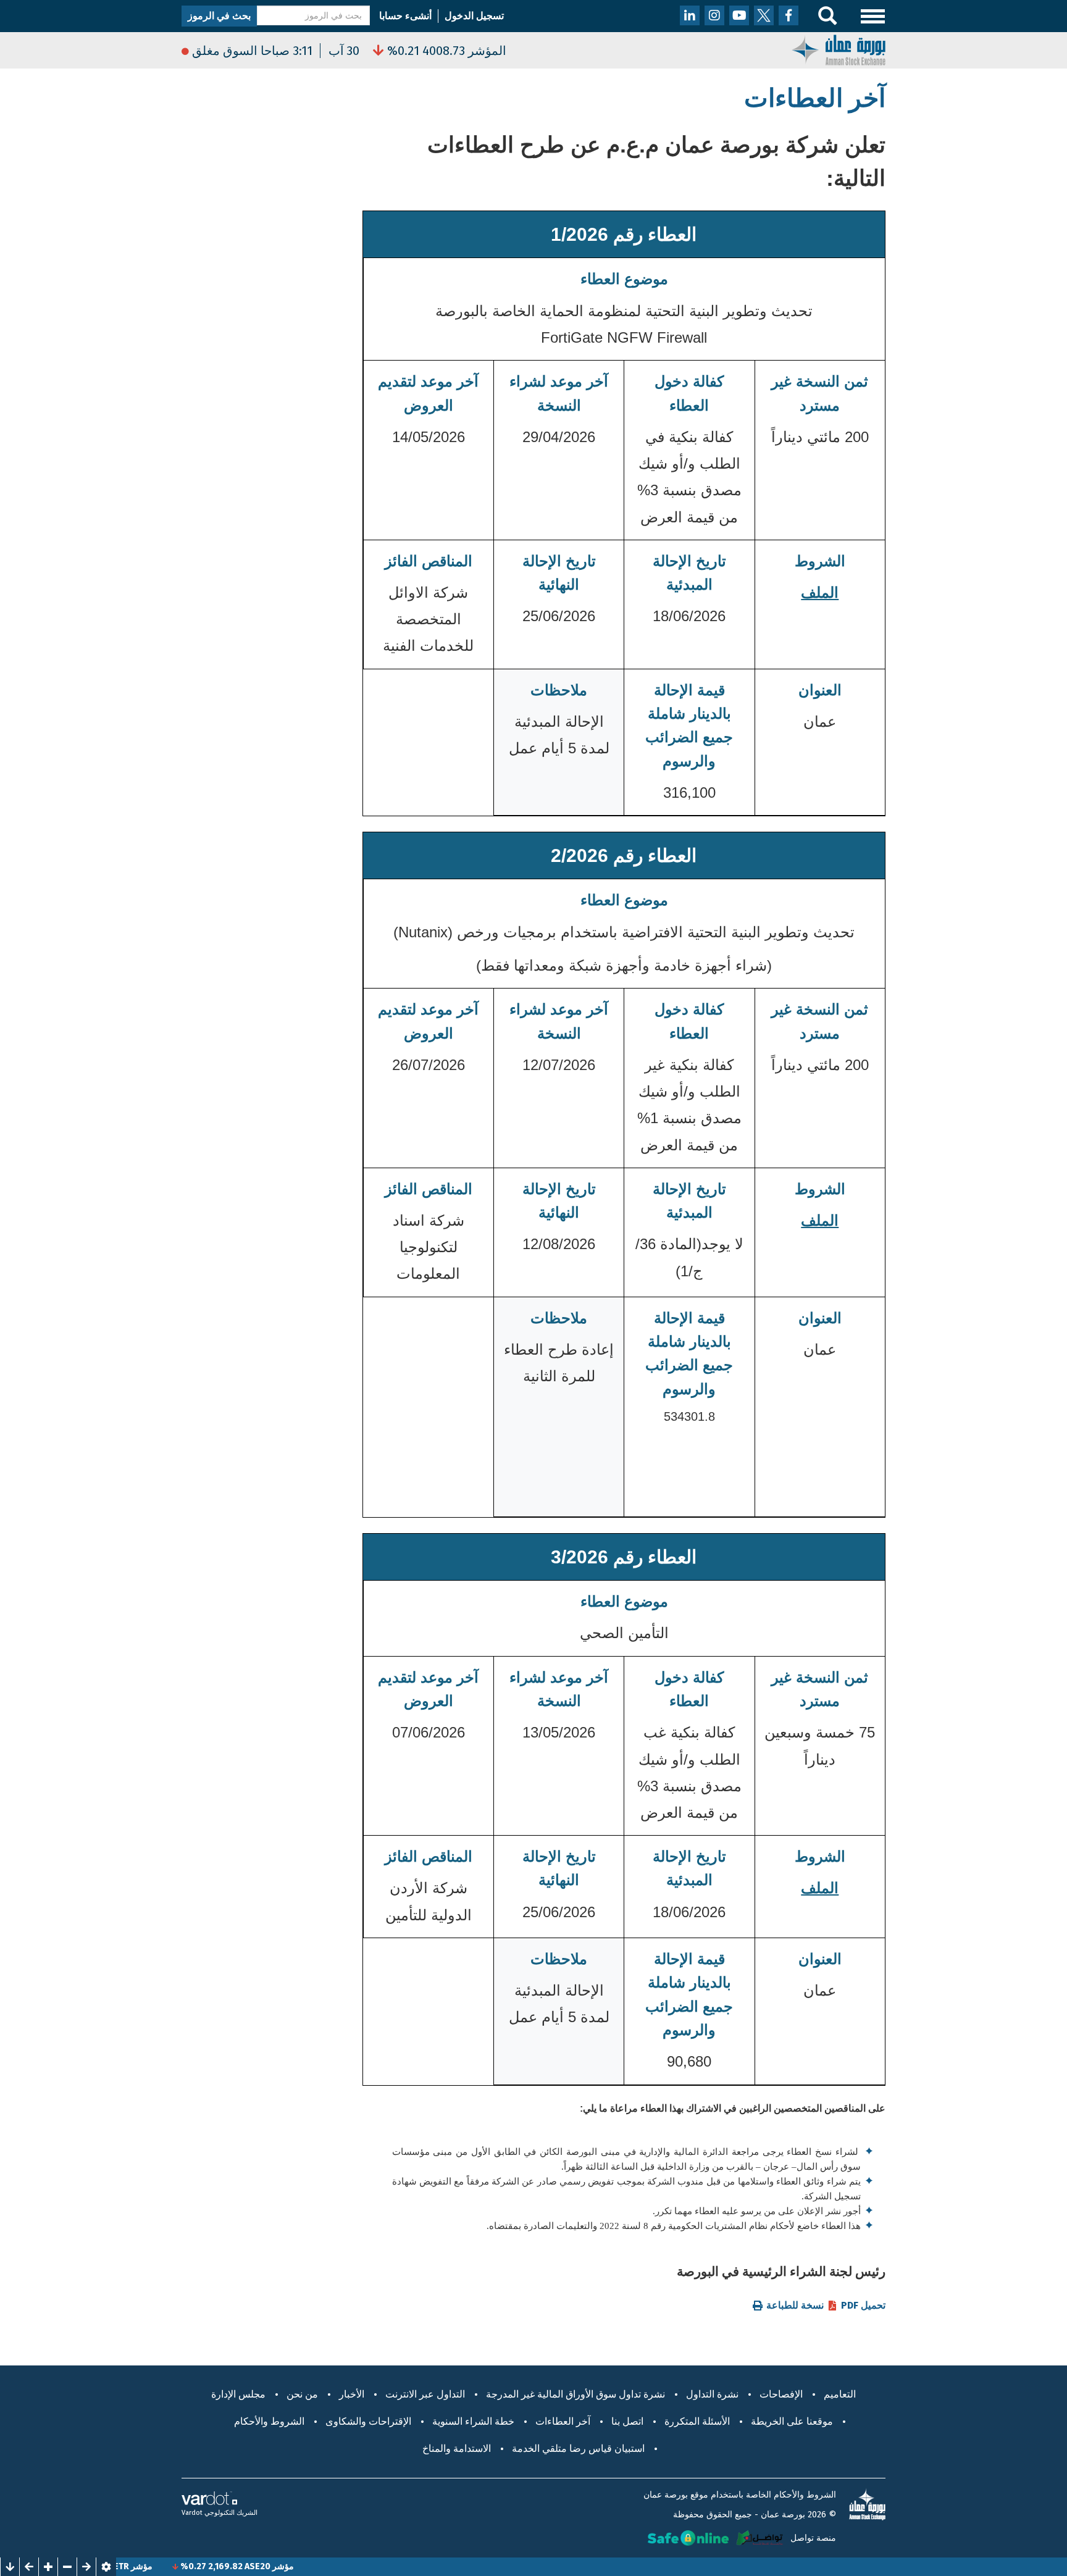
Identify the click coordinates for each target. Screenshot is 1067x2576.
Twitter (764, 15)
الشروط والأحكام (269, 2421)
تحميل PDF (863, 2306)
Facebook (789, 15)
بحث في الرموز (219, 16)
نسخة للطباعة (795, 2306)
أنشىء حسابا (405, 16)
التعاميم (840, 2394)
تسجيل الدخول (474, 16)
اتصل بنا (627, 2421)
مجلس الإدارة (238, 2394)
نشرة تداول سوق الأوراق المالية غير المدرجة (575, 2394)
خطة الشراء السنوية (473, 2421)
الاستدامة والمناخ (457, 2448)
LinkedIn (690, 15)
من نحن (302, 2394)
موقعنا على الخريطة (792, 2421)
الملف (820, 592)
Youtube (739, 15)
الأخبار (352, 2394)
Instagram (714, 15)
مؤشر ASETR (176, 2566)
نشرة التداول (712, 2394)
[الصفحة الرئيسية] (839, 49)
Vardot (192, 2513)
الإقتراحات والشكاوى (368, 2421)
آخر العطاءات (563, 2421)
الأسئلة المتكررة (697, 2421)
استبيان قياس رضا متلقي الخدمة (578, 2448)
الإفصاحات (781, 2394)
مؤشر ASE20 (317, 2566)
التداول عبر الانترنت (425, 2394)
